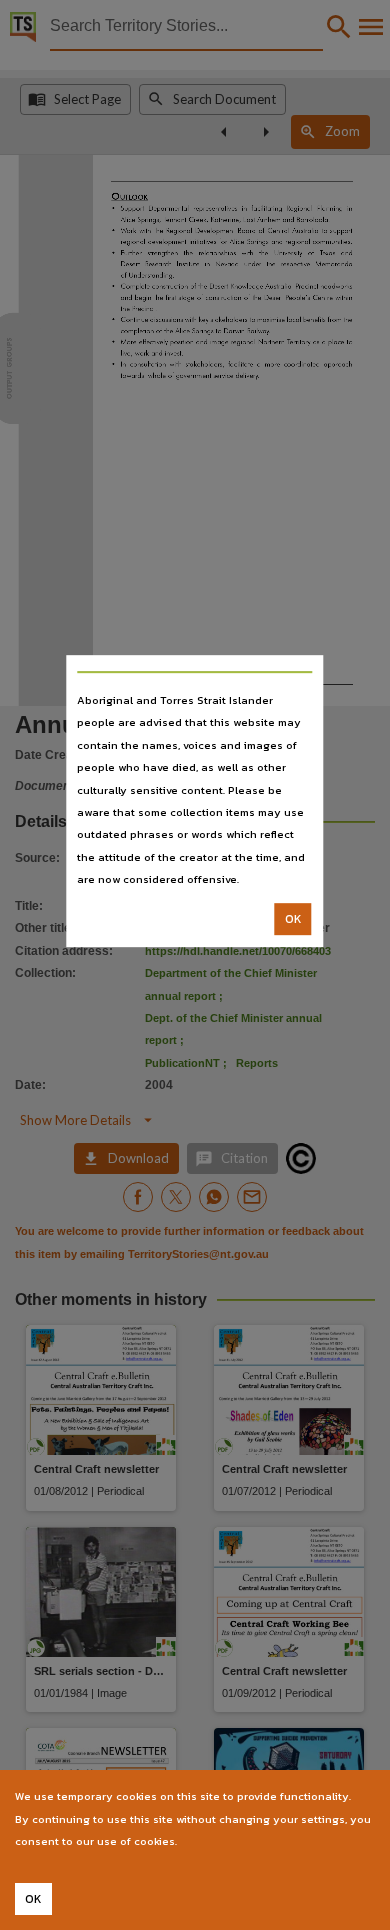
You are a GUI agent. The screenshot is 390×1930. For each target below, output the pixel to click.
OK (293, 919)
